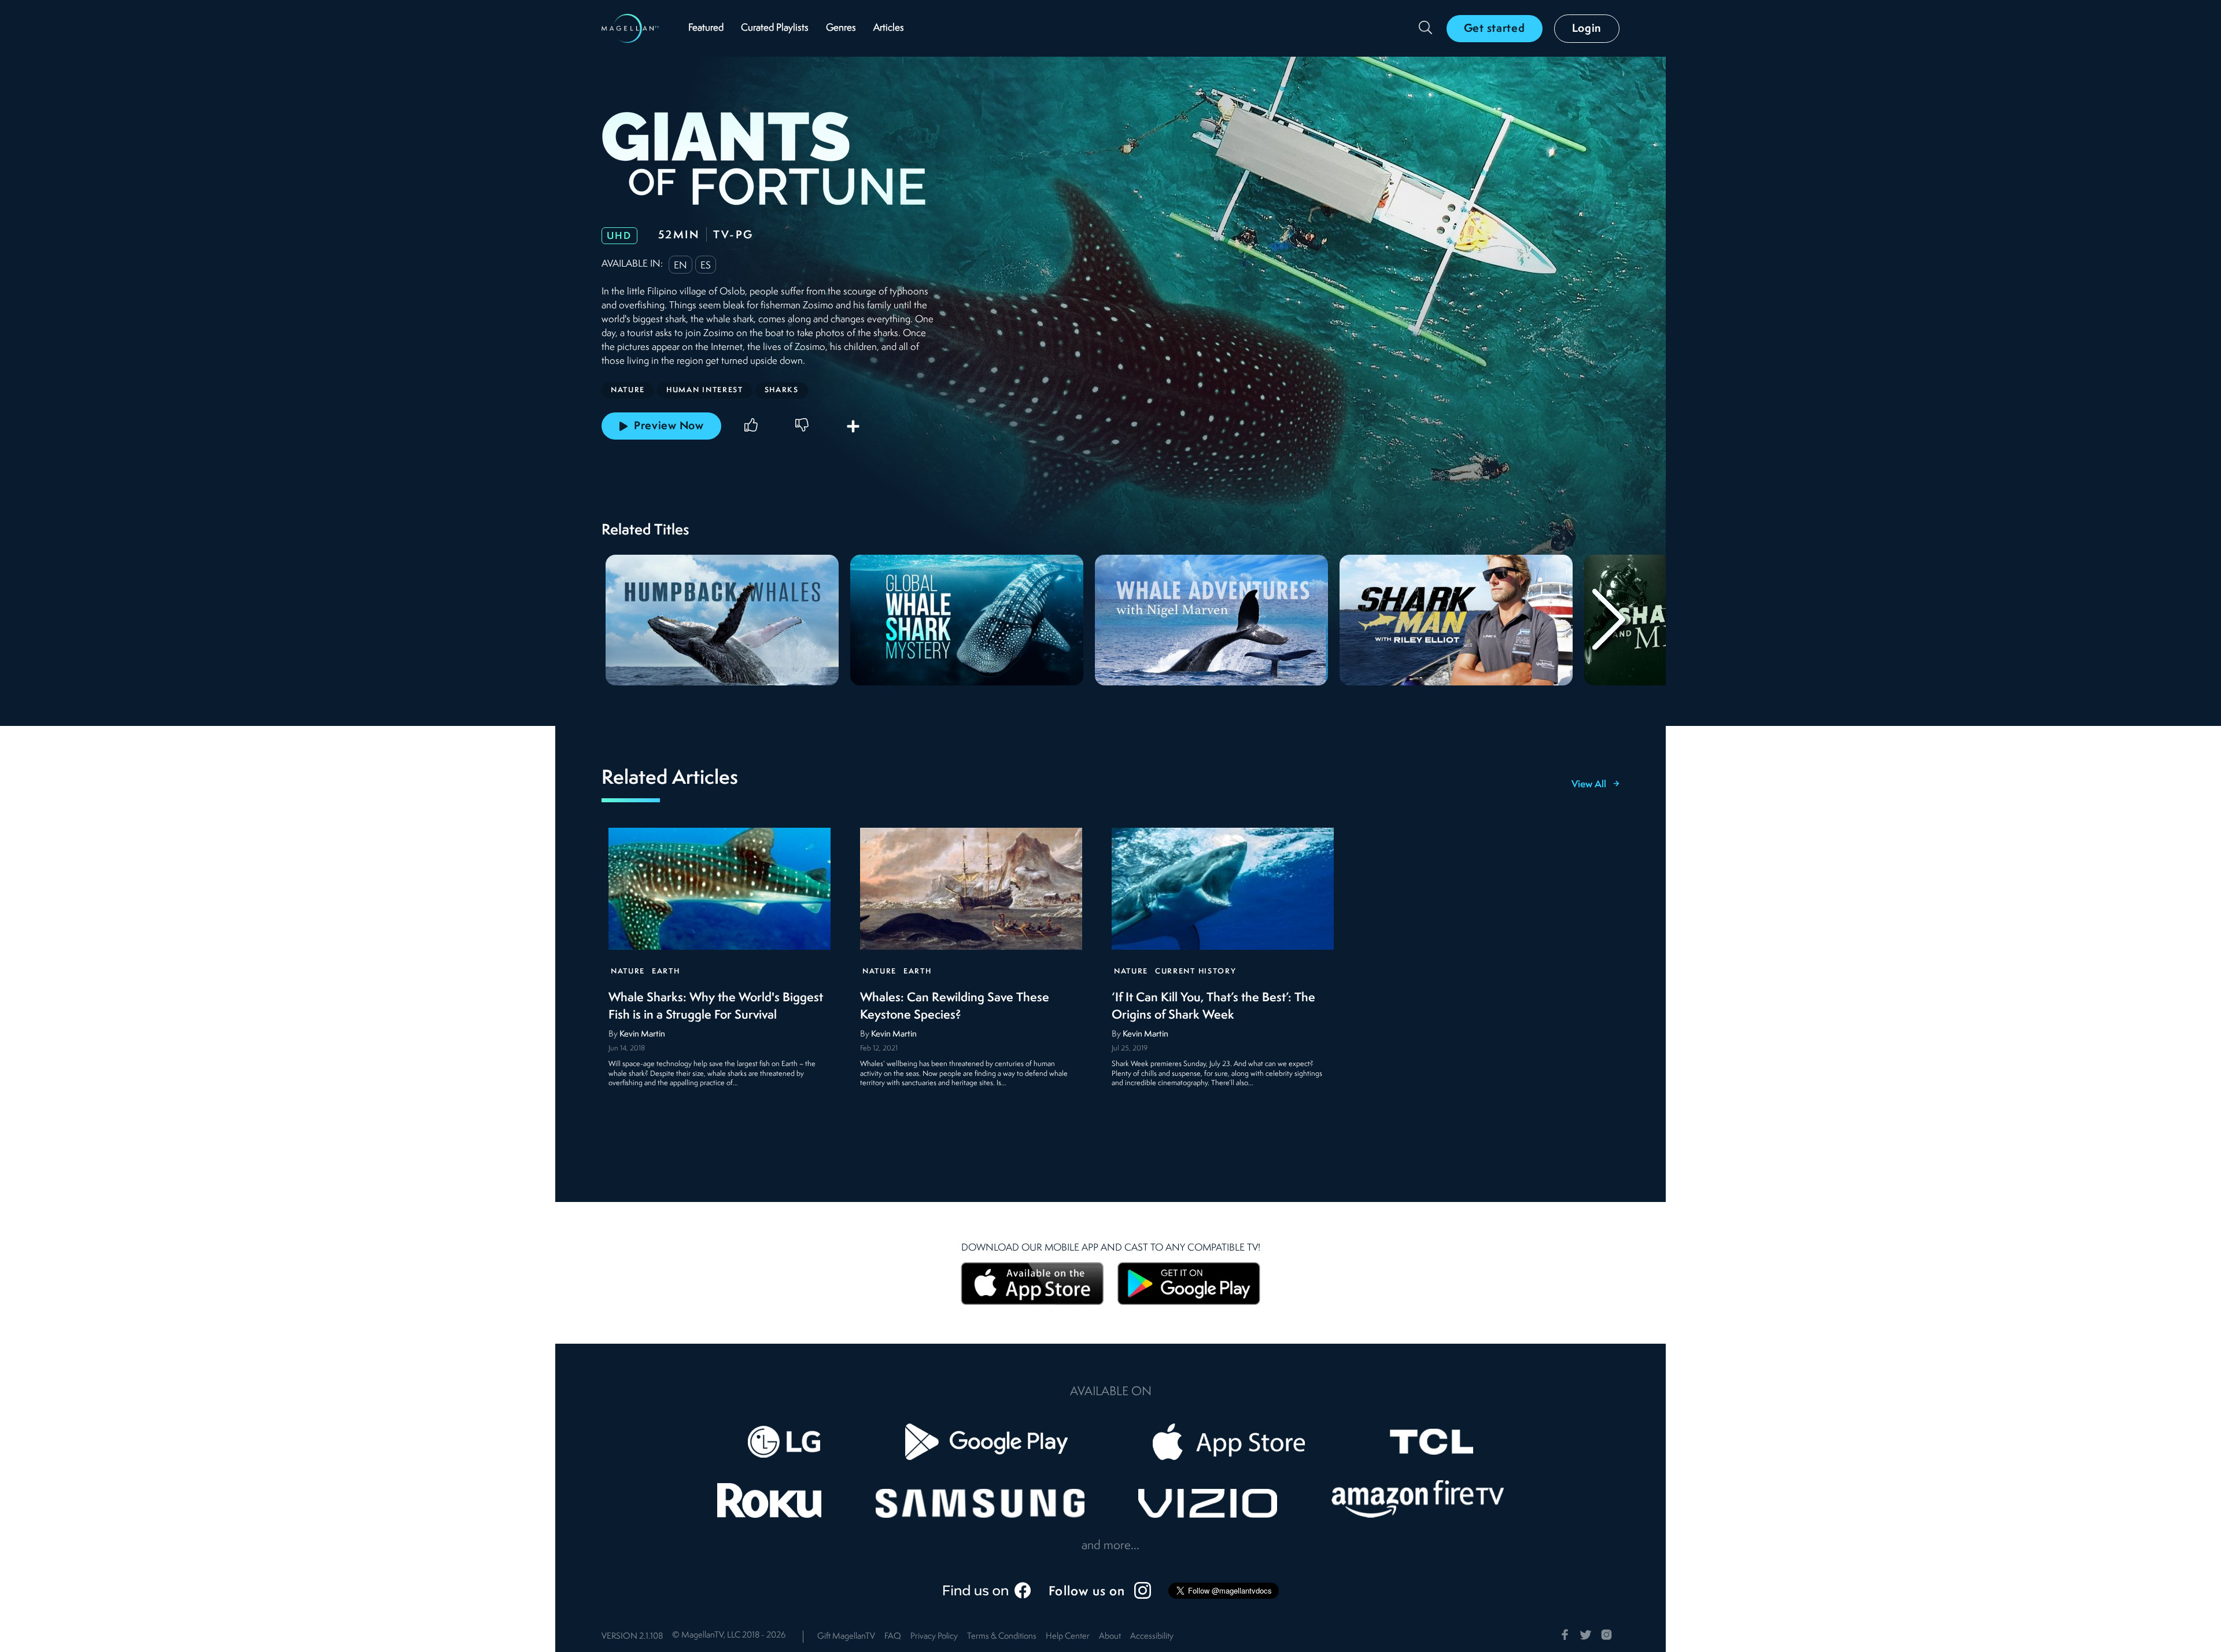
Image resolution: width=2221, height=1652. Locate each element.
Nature (628, 971)
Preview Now (669, 426)
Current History (1196, 971)
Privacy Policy (934, 1637)
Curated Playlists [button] (775, 28)
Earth (666, 971)
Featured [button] (706, 28)
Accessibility (1152, 1637)
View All (1589, 785)
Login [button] (1587, 29)
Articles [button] (889, 28)
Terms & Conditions (1002, 1637)
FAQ (893, 1637)
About (1110, 1637)
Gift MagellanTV (846, 1637)
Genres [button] (841, 28)
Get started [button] (1495, 29)
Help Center (1068, 1637)
